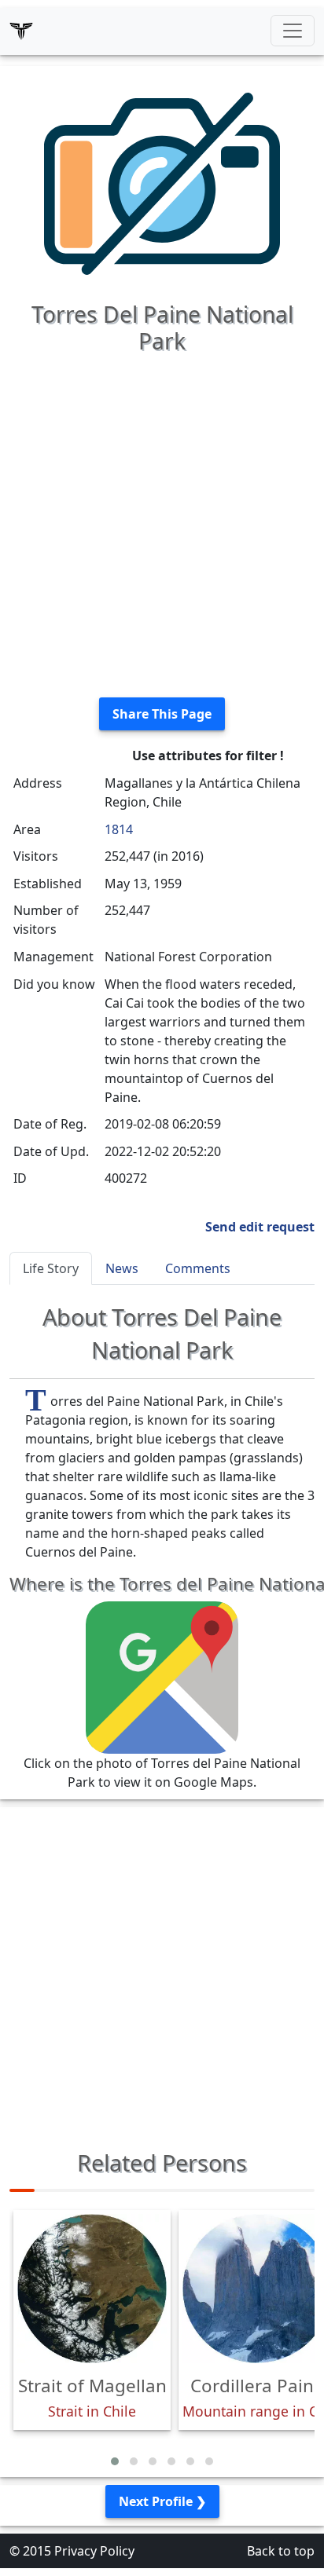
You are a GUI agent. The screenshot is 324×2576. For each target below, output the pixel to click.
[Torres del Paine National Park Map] (162, 1677)
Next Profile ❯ (162, 2501)
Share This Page (162, 714)
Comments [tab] (198, 1268)
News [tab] (122, 1268)
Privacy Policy (94, 2551)
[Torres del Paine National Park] (162, 182)
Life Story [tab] (51, 1268)
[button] (115, 2461)
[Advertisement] (162, 523)
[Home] (21, 31)
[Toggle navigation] (293, 31)
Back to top (281, 2551)
